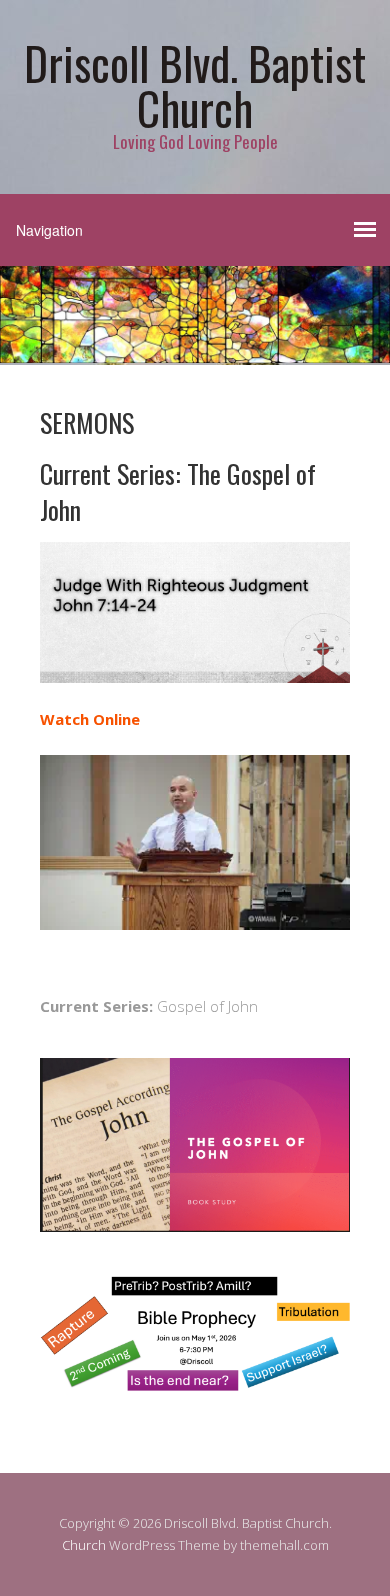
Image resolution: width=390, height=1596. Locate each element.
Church (84, 1545)
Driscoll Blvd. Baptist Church (195, 85)
